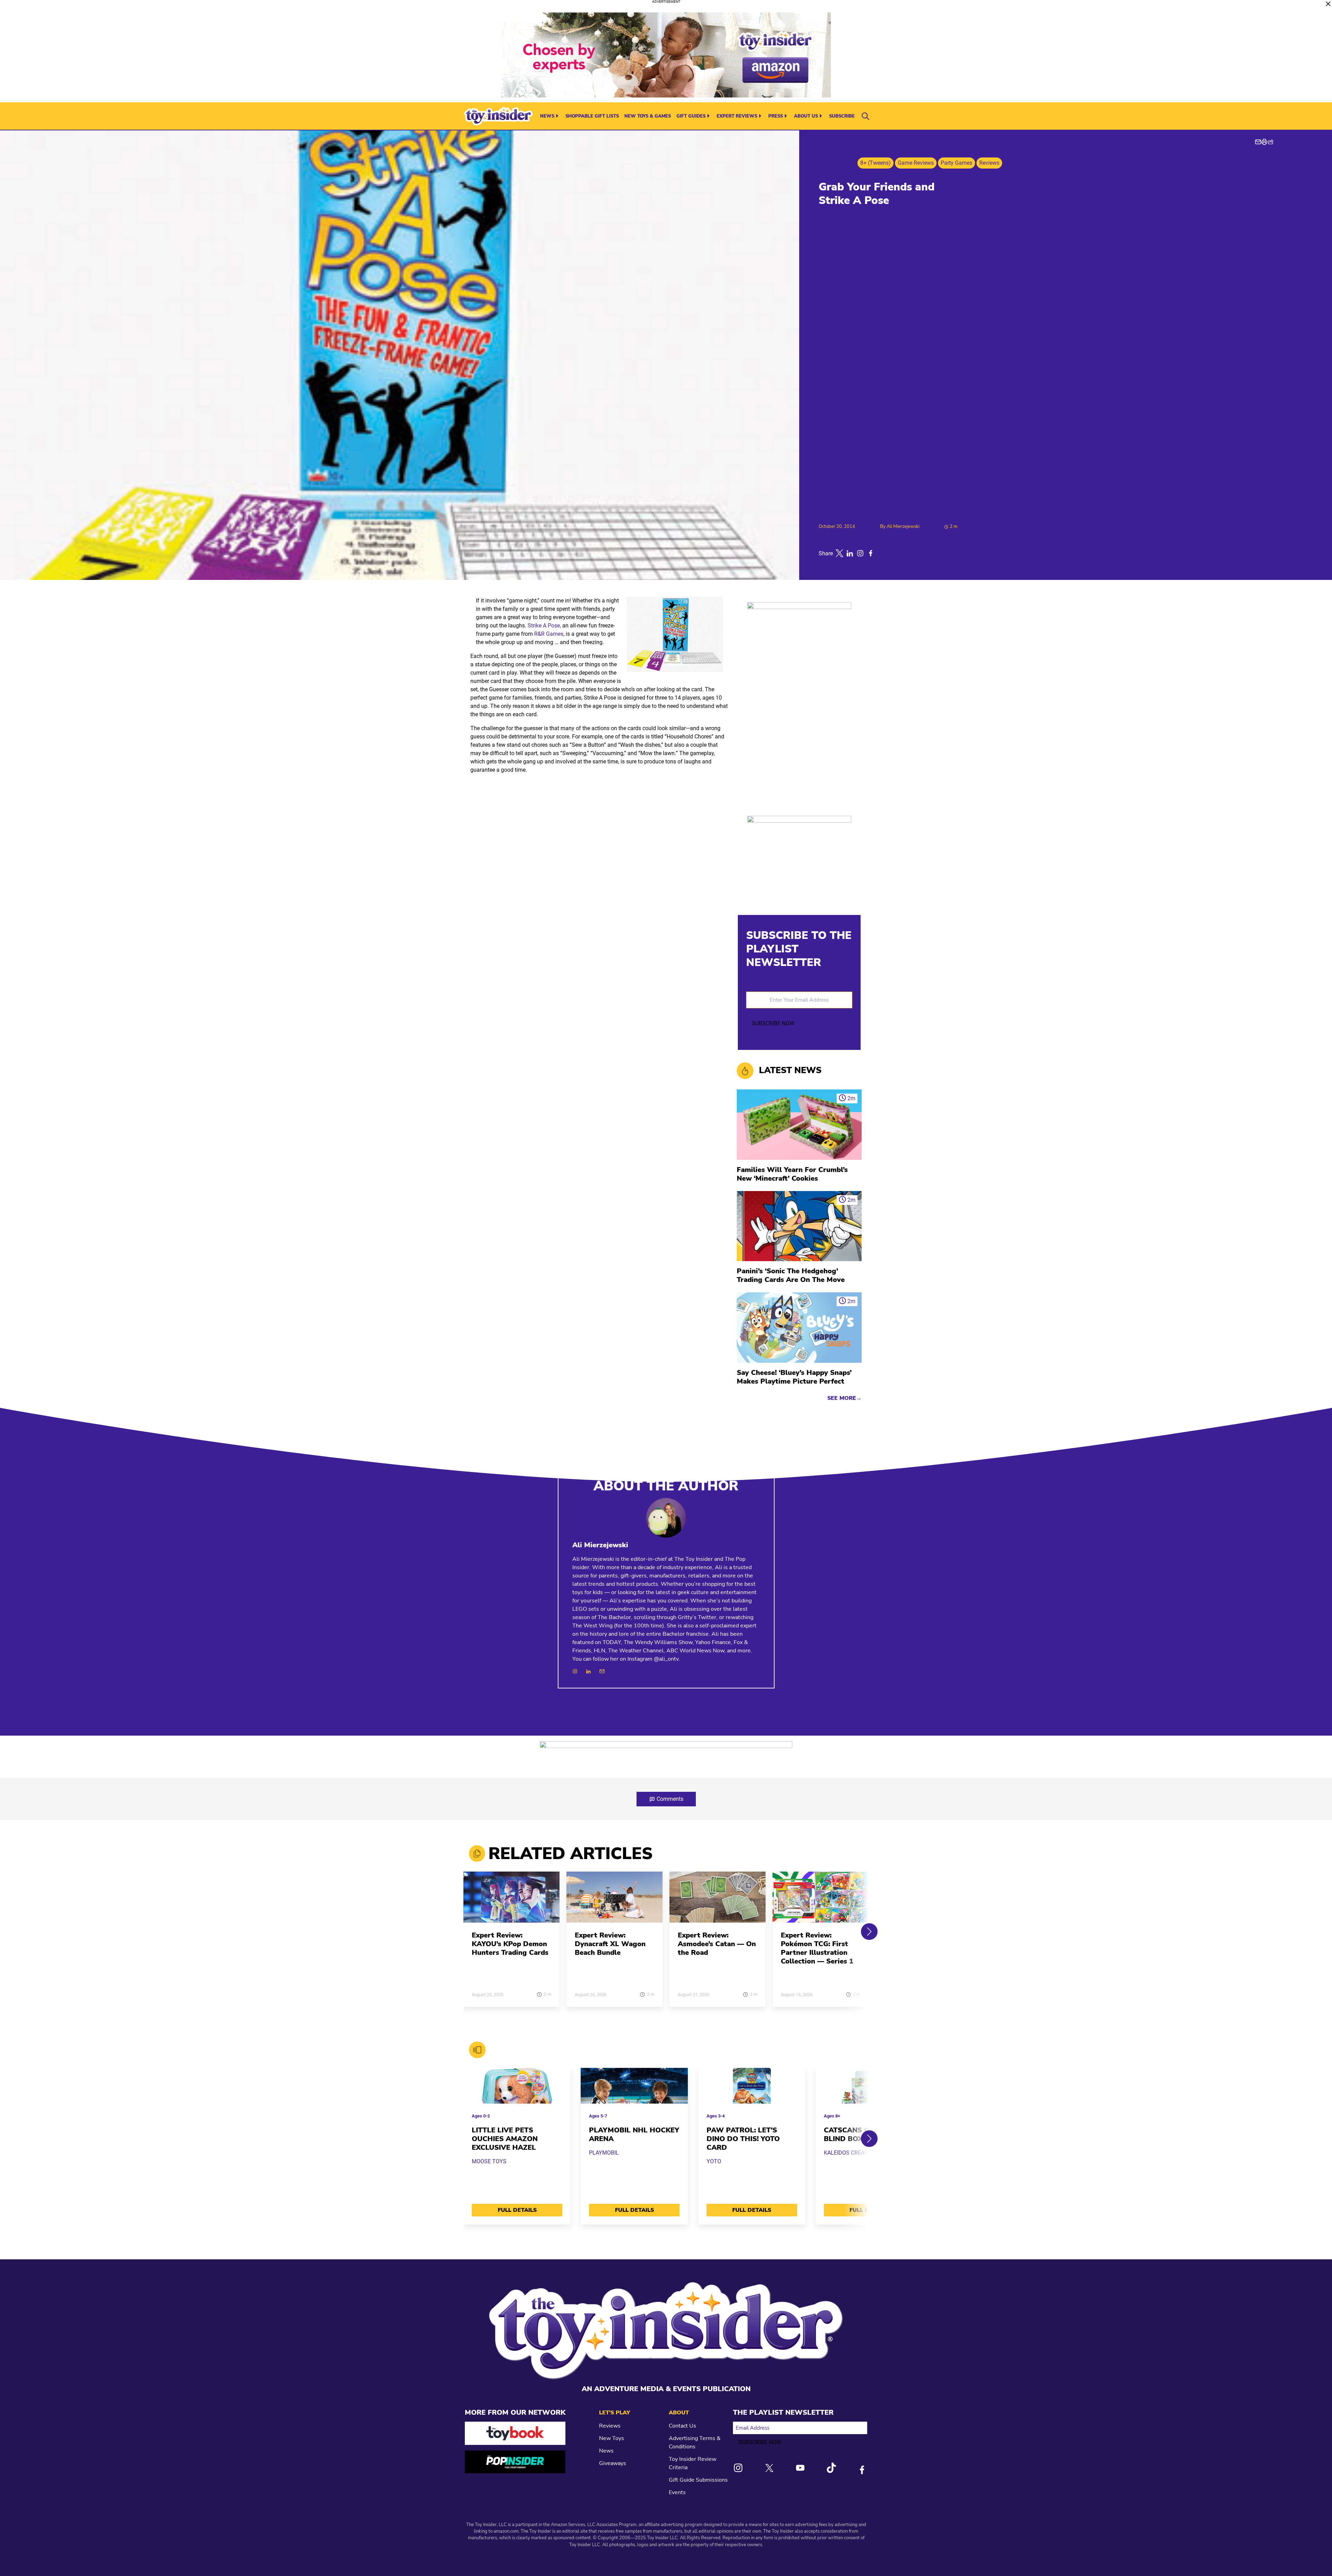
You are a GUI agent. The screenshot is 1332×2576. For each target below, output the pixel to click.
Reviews (989, 163)
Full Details (517, 2210)
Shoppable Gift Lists (592, 116)
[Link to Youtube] (800, 2468)
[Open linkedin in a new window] (850, 553)
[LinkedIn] (588, 1671)
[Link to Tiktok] (831, 2468)
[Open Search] (865, 116)
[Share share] (1271, 142)
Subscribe (842, 116)
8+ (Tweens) (876, 163)
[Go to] (511, 1901)
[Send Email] (602, 1671)
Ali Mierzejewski (903, 527)
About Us (806, 116)
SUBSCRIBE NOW (773, 1023)
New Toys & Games (648, 116)
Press (776, 116)
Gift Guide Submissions (698, 2480)
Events (677, 2492)
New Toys (612, 2438)
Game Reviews (916, 163)
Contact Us (682, 2426)
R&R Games (549, 634)
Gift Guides (691, 116)
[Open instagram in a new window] (860, 553)
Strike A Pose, (544, 626)
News (547, 116)
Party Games (957, 163)
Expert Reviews (737, 116)
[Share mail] (1258, 142)
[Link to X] (769, 2468)
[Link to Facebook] (862, 2470)
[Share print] (1264, 142)
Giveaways (613, 2463)
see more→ (844, 1398)
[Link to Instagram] (738, 2468)
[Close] (1328, 4)
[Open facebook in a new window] (871, 553)
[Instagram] (575, 1671)
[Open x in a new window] (839, 553)
